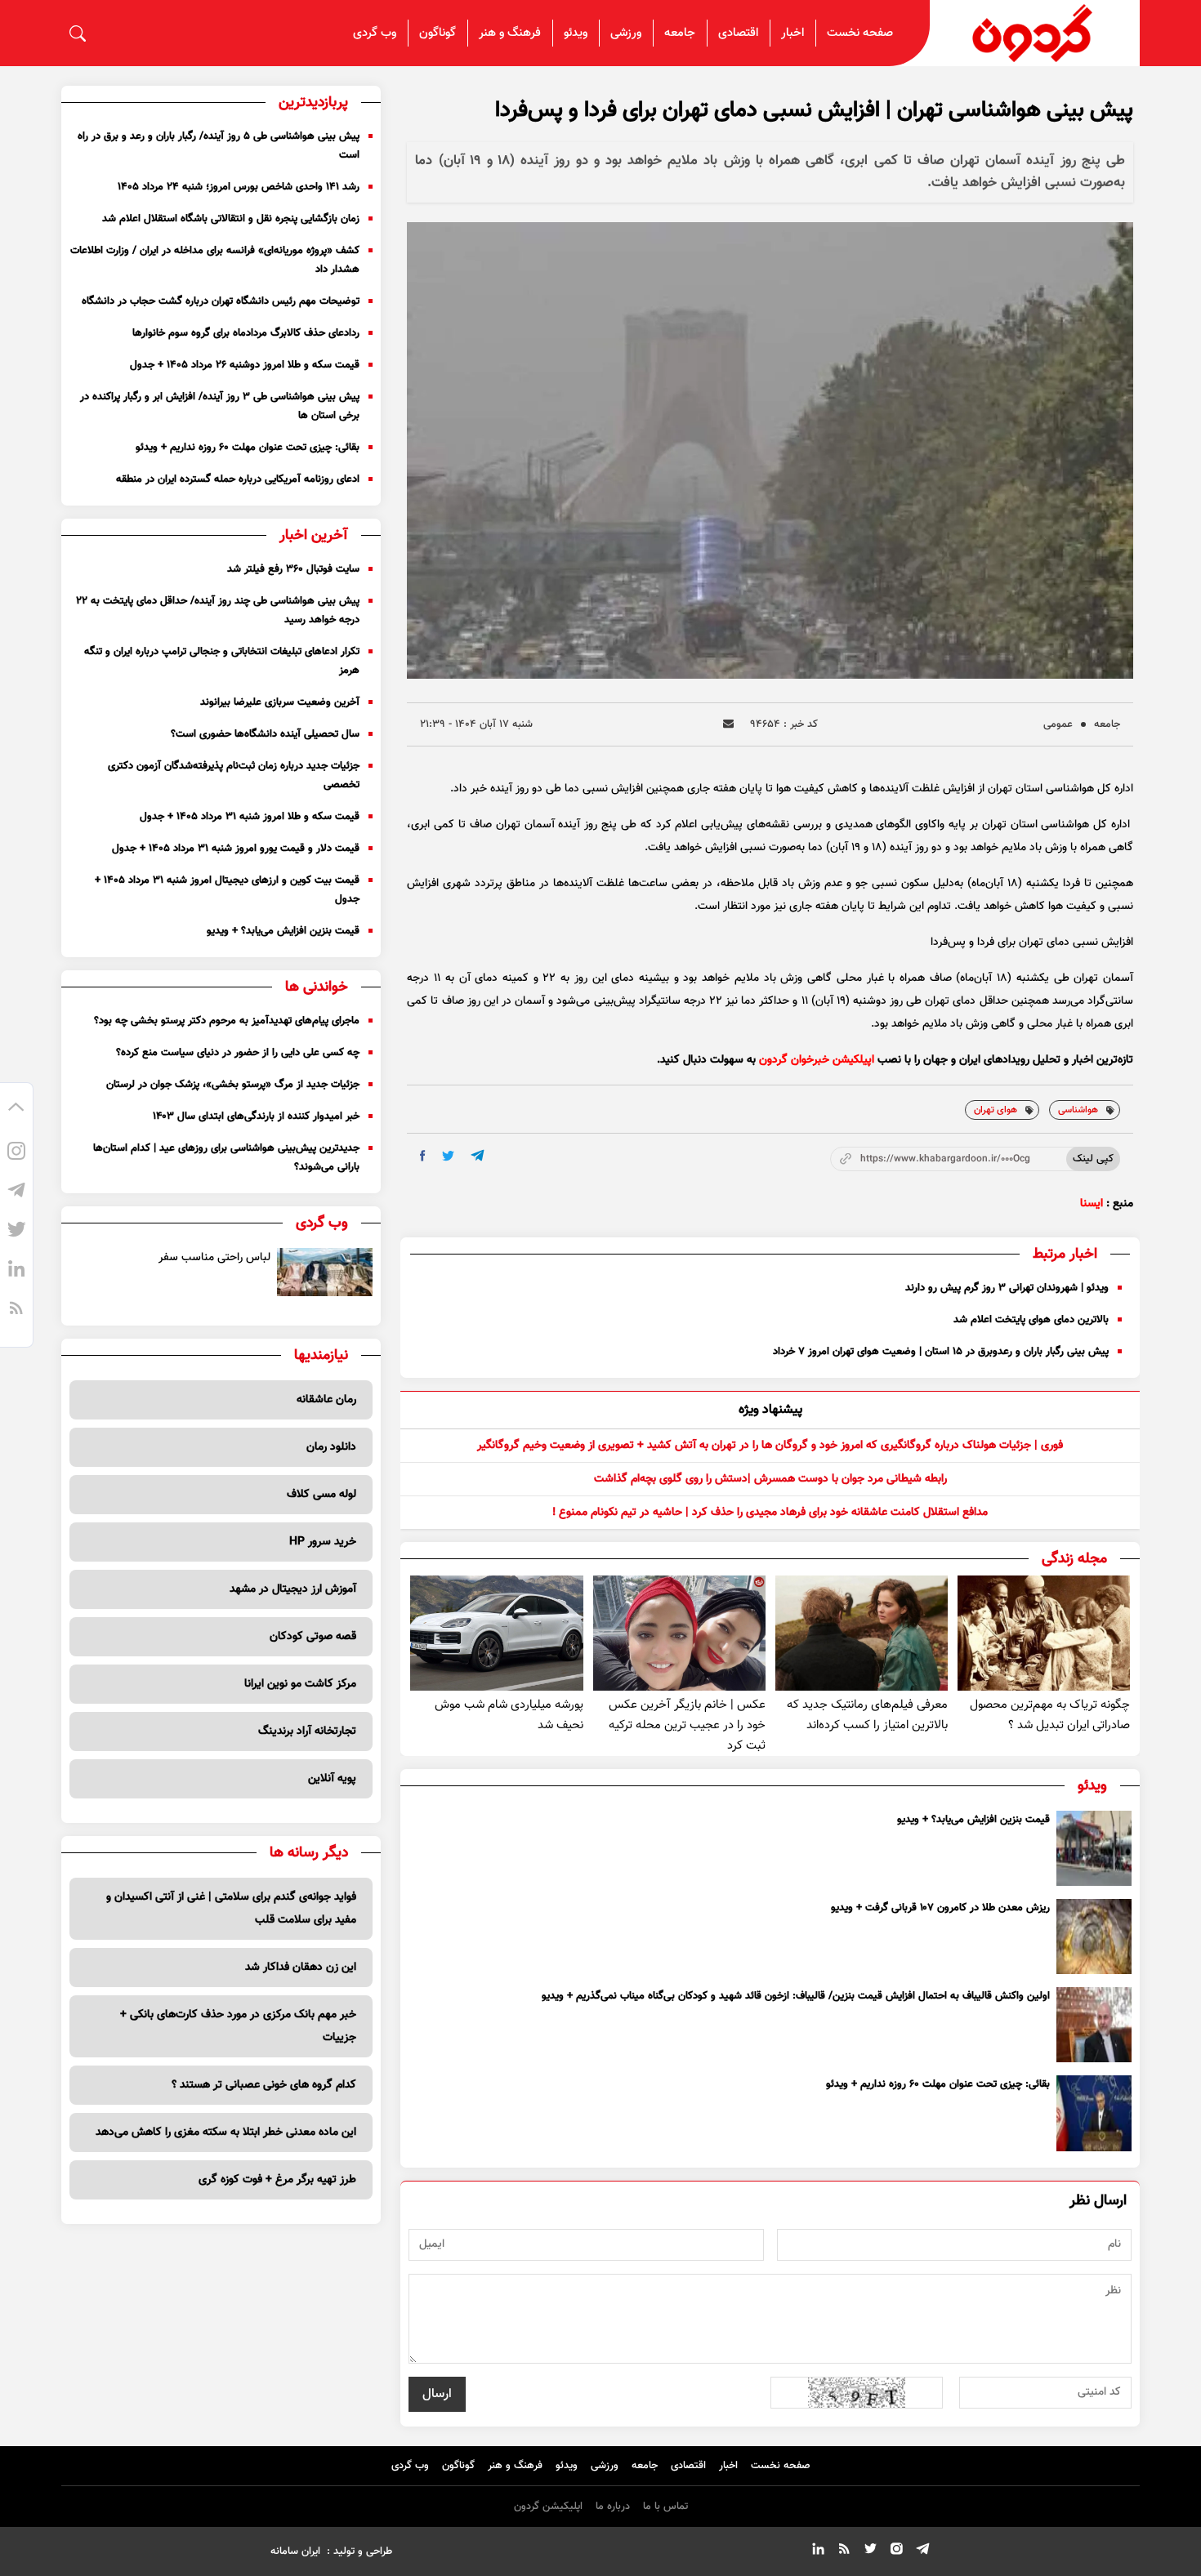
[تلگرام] (16, 1193)
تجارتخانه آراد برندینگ (307, 1731)
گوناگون (438, 33)
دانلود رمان (331, 1447)
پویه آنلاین (332, 1779)
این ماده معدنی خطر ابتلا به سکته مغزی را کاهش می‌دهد (226, 2133)
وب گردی (375, 33)
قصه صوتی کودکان (313, 1637)
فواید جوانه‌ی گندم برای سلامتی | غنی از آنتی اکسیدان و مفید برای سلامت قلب (231, 1909)
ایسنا (1092, 1204)
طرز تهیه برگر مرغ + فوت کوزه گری (277, 2180)
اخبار (792, 33)
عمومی (1058, 724)
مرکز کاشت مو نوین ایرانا (300, 1684)
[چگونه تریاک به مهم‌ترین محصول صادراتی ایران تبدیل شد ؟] (1044, 1633)
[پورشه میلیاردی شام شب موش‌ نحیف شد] (496, 1633)
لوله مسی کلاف (321, 1495)
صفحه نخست (860, 33)
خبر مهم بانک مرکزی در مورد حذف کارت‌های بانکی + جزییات (238, 2026)
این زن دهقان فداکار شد (301, 1968)
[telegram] (478, 1155)
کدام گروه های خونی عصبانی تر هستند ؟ (264, 2085)
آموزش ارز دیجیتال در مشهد (293, 1589)
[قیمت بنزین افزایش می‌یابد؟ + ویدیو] (1094, 1848)
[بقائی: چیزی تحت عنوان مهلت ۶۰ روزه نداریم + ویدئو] (1094, 2113)
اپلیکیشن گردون (548, 2507)
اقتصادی (738, 33)
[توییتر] (16, 1232)
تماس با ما (665, 2507)
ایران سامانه (295, 2551)
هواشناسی (1078, 1110)
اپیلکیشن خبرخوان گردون (817, 1060)
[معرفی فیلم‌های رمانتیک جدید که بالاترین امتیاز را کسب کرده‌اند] (862, 1633)
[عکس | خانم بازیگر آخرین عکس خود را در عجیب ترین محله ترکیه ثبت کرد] (679, 1633)
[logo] (1035, 33)
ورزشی (626, 33)
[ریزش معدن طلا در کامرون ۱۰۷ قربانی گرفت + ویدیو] (1094, 1936)
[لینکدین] (16, 1272)
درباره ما (613, 2507)
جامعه (680, 33)
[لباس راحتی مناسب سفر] (325, 1272)
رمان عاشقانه (326, 1400)
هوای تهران (996, 1110)
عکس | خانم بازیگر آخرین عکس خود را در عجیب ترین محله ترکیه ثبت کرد (687, 1725)
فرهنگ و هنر (510, 33)
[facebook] (423, 1156)
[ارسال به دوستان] (728, 724)
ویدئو (576, 33)
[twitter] (448, 1156)
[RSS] (16, 1311)
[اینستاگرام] (16, 1154)
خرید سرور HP (323, 1542)
